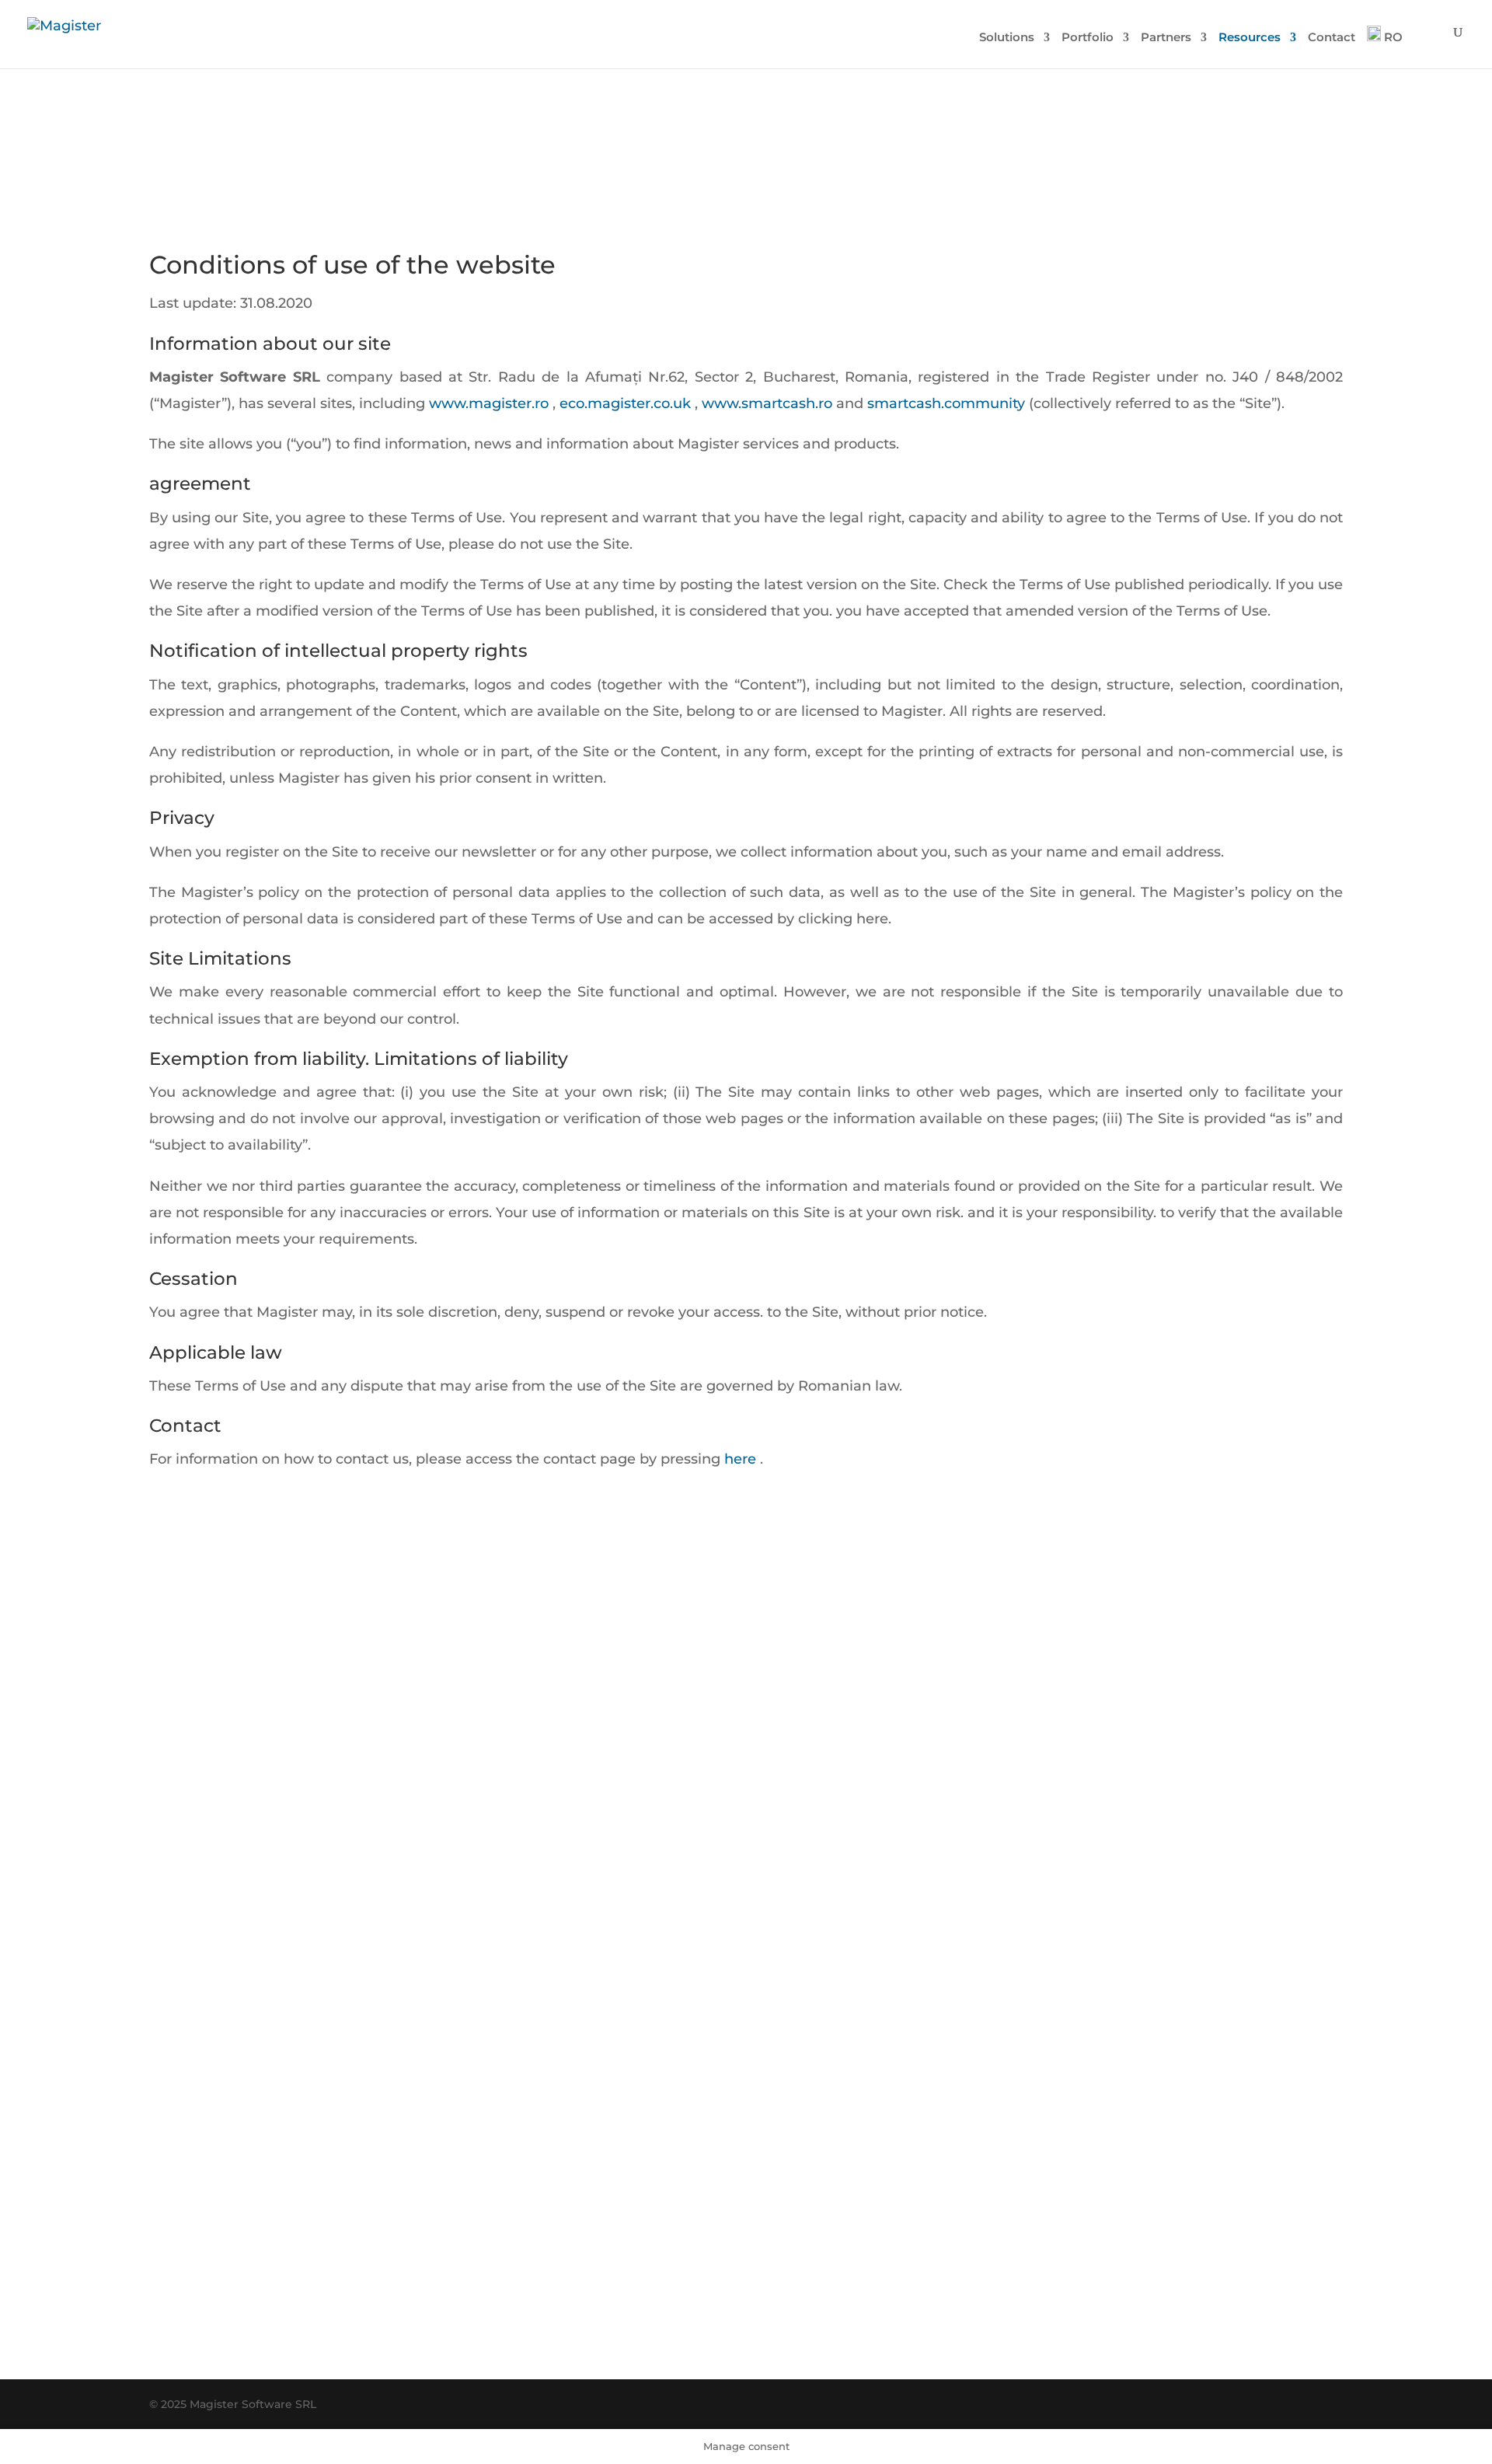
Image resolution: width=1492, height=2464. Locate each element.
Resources (1250, 38)
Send (1011, 2250)
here (738, 1459)
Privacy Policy (795, 2326)
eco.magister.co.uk (623, 403)
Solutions (1007, 38)
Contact (1332, 38)
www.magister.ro (487, 403)
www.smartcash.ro (765, 403)
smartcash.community (944, 403)
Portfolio (1088, 38)
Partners (1166, 38)
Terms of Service (874, 2326)
